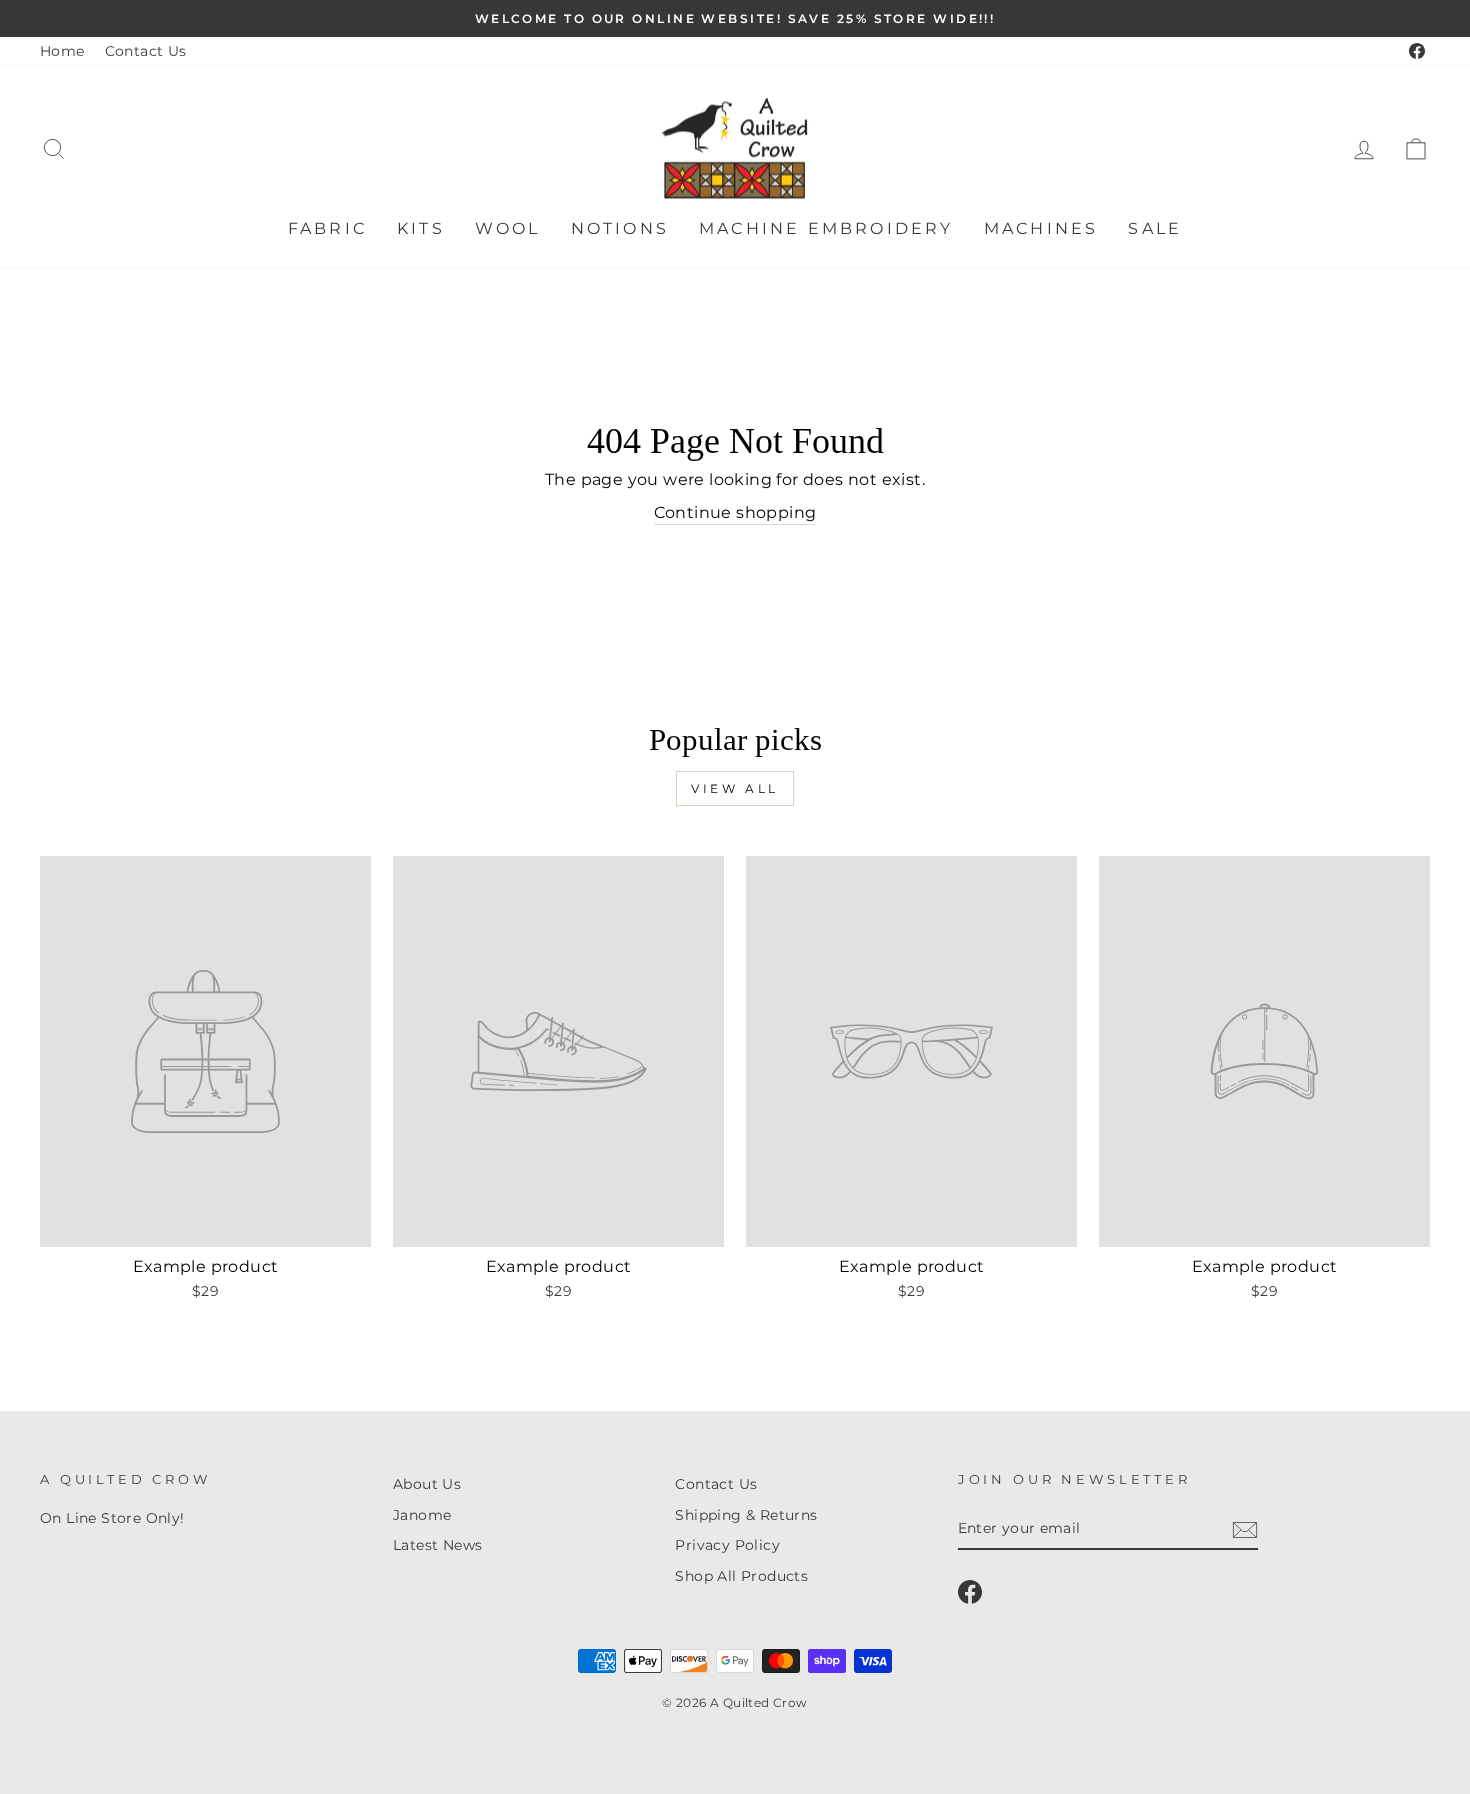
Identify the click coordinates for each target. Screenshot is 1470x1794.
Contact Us (146, 51)
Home (62, 51)
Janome (422, 1515)
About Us (427, 1484)
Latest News (437, 1545)
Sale (1155, 228)
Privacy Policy (727, 1545)
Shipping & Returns (746, 1515)
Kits (421, 228)
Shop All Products (741, 1576)
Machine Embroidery (826, 228)
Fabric (327, 228)
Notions (620, 228)
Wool (508, 228)
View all (735, 788)
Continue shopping (735, 512)
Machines (1041, 228)
